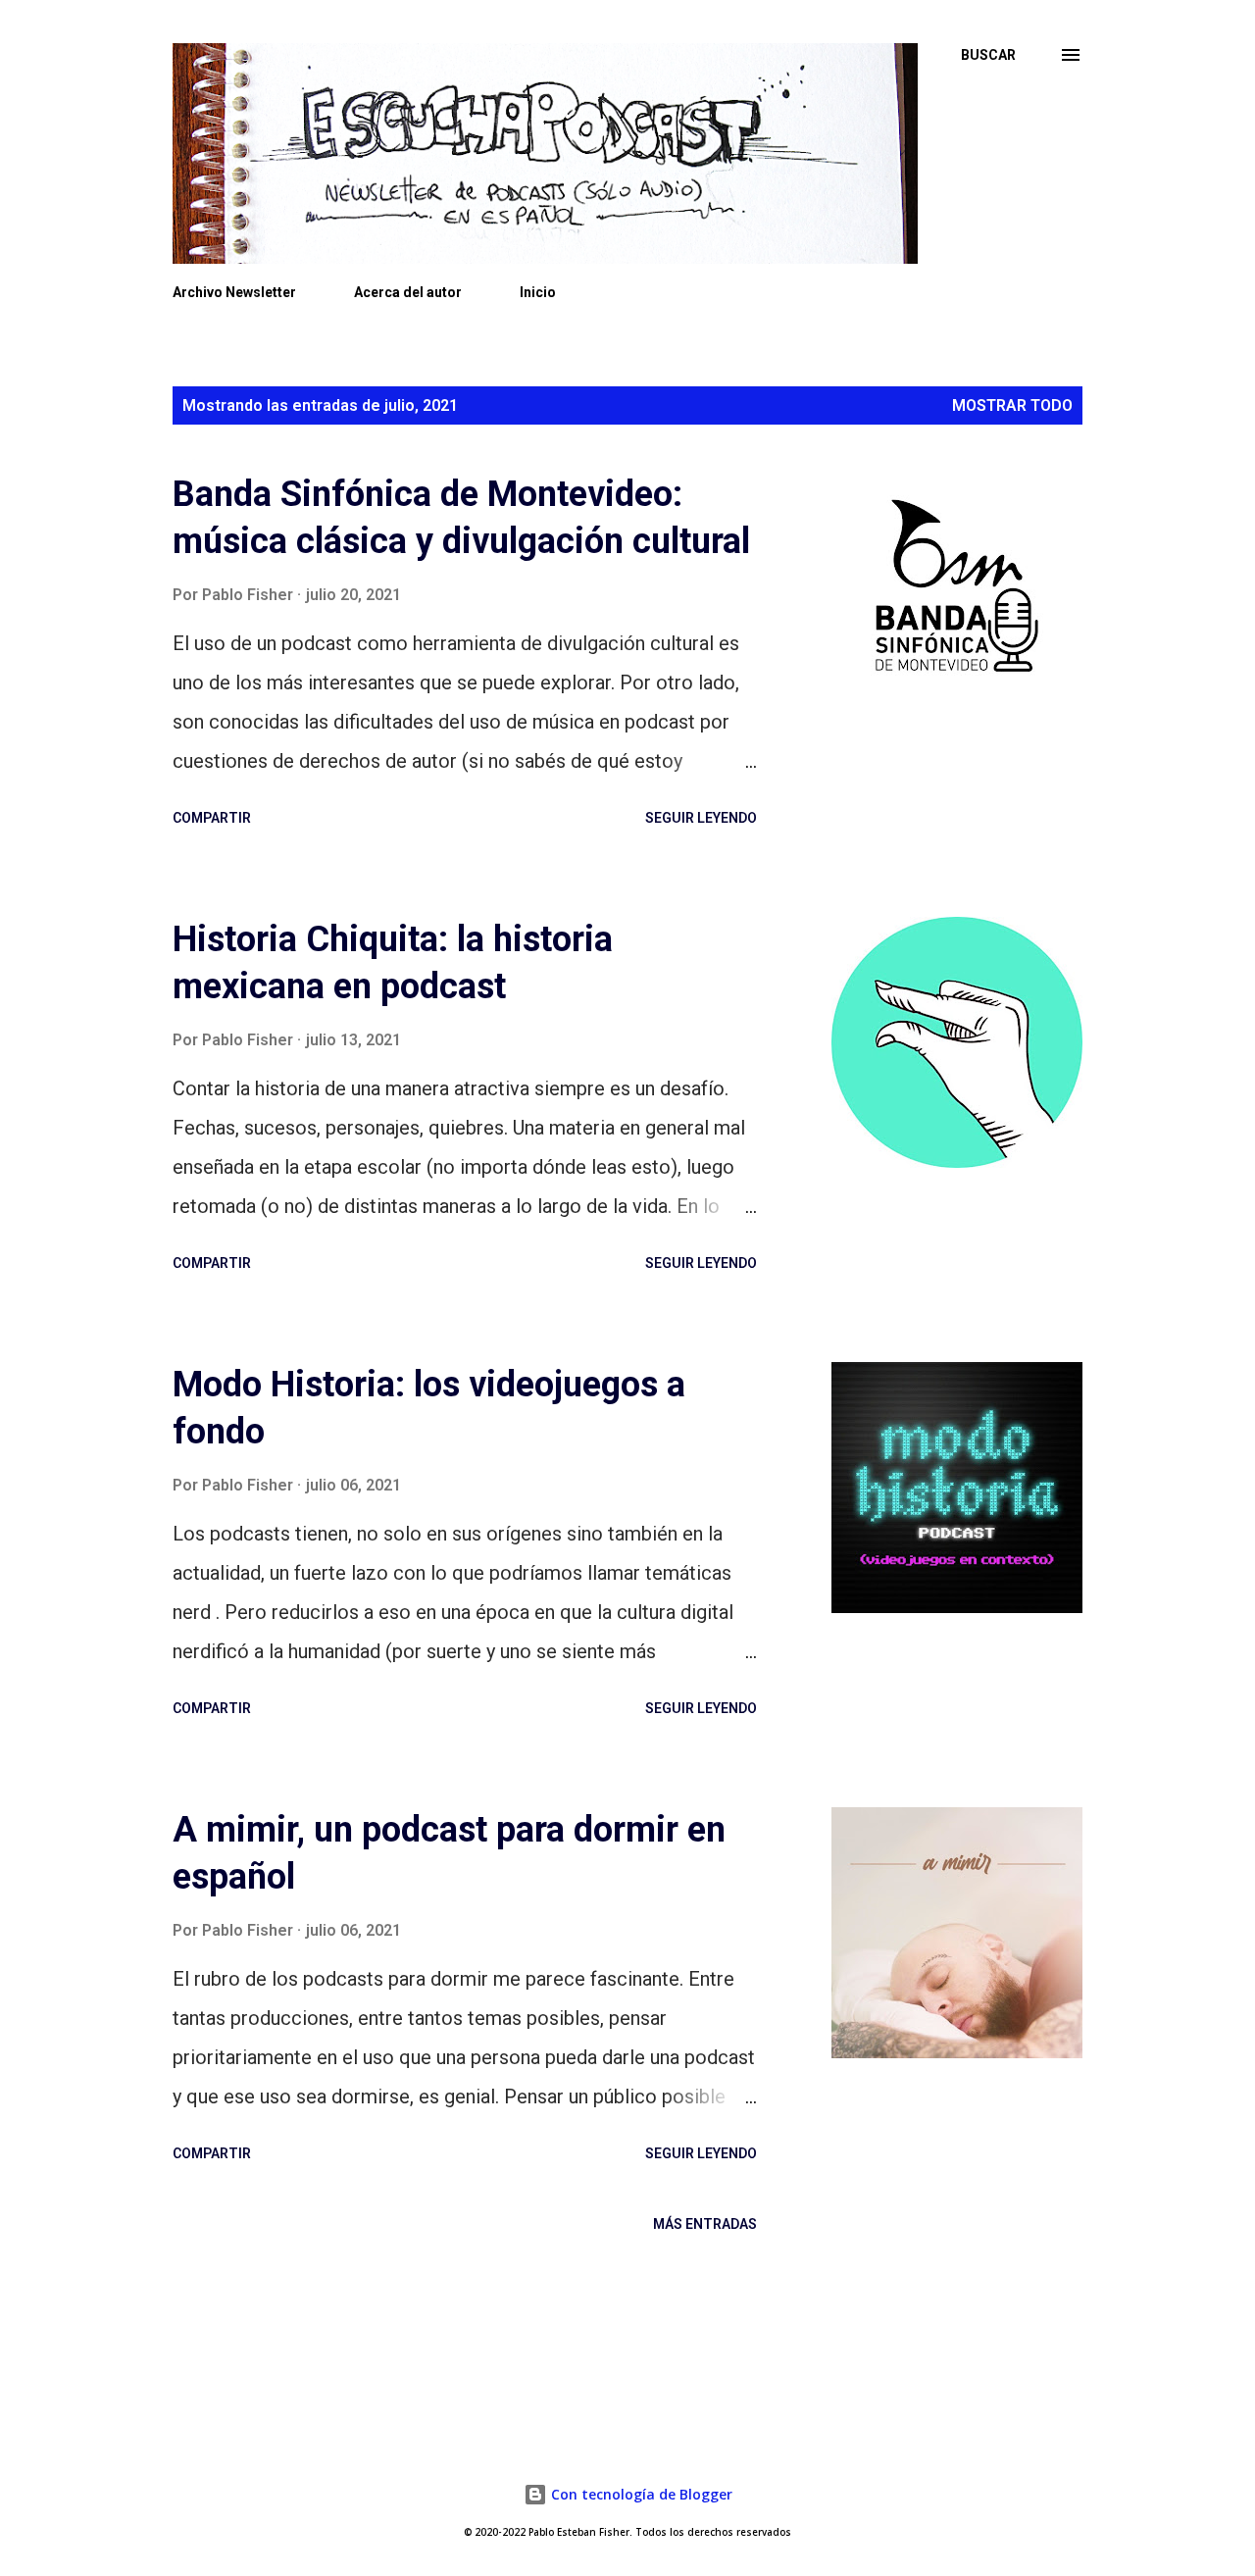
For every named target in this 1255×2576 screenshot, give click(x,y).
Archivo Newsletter (234, 292)
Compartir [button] (212, 818)
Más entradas (705, 2224)
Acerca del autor (408, 292)
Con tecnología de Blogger (640, 2494)
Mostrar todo (1012, 405)
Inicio (538, 292)
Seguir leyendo (701, 818)
